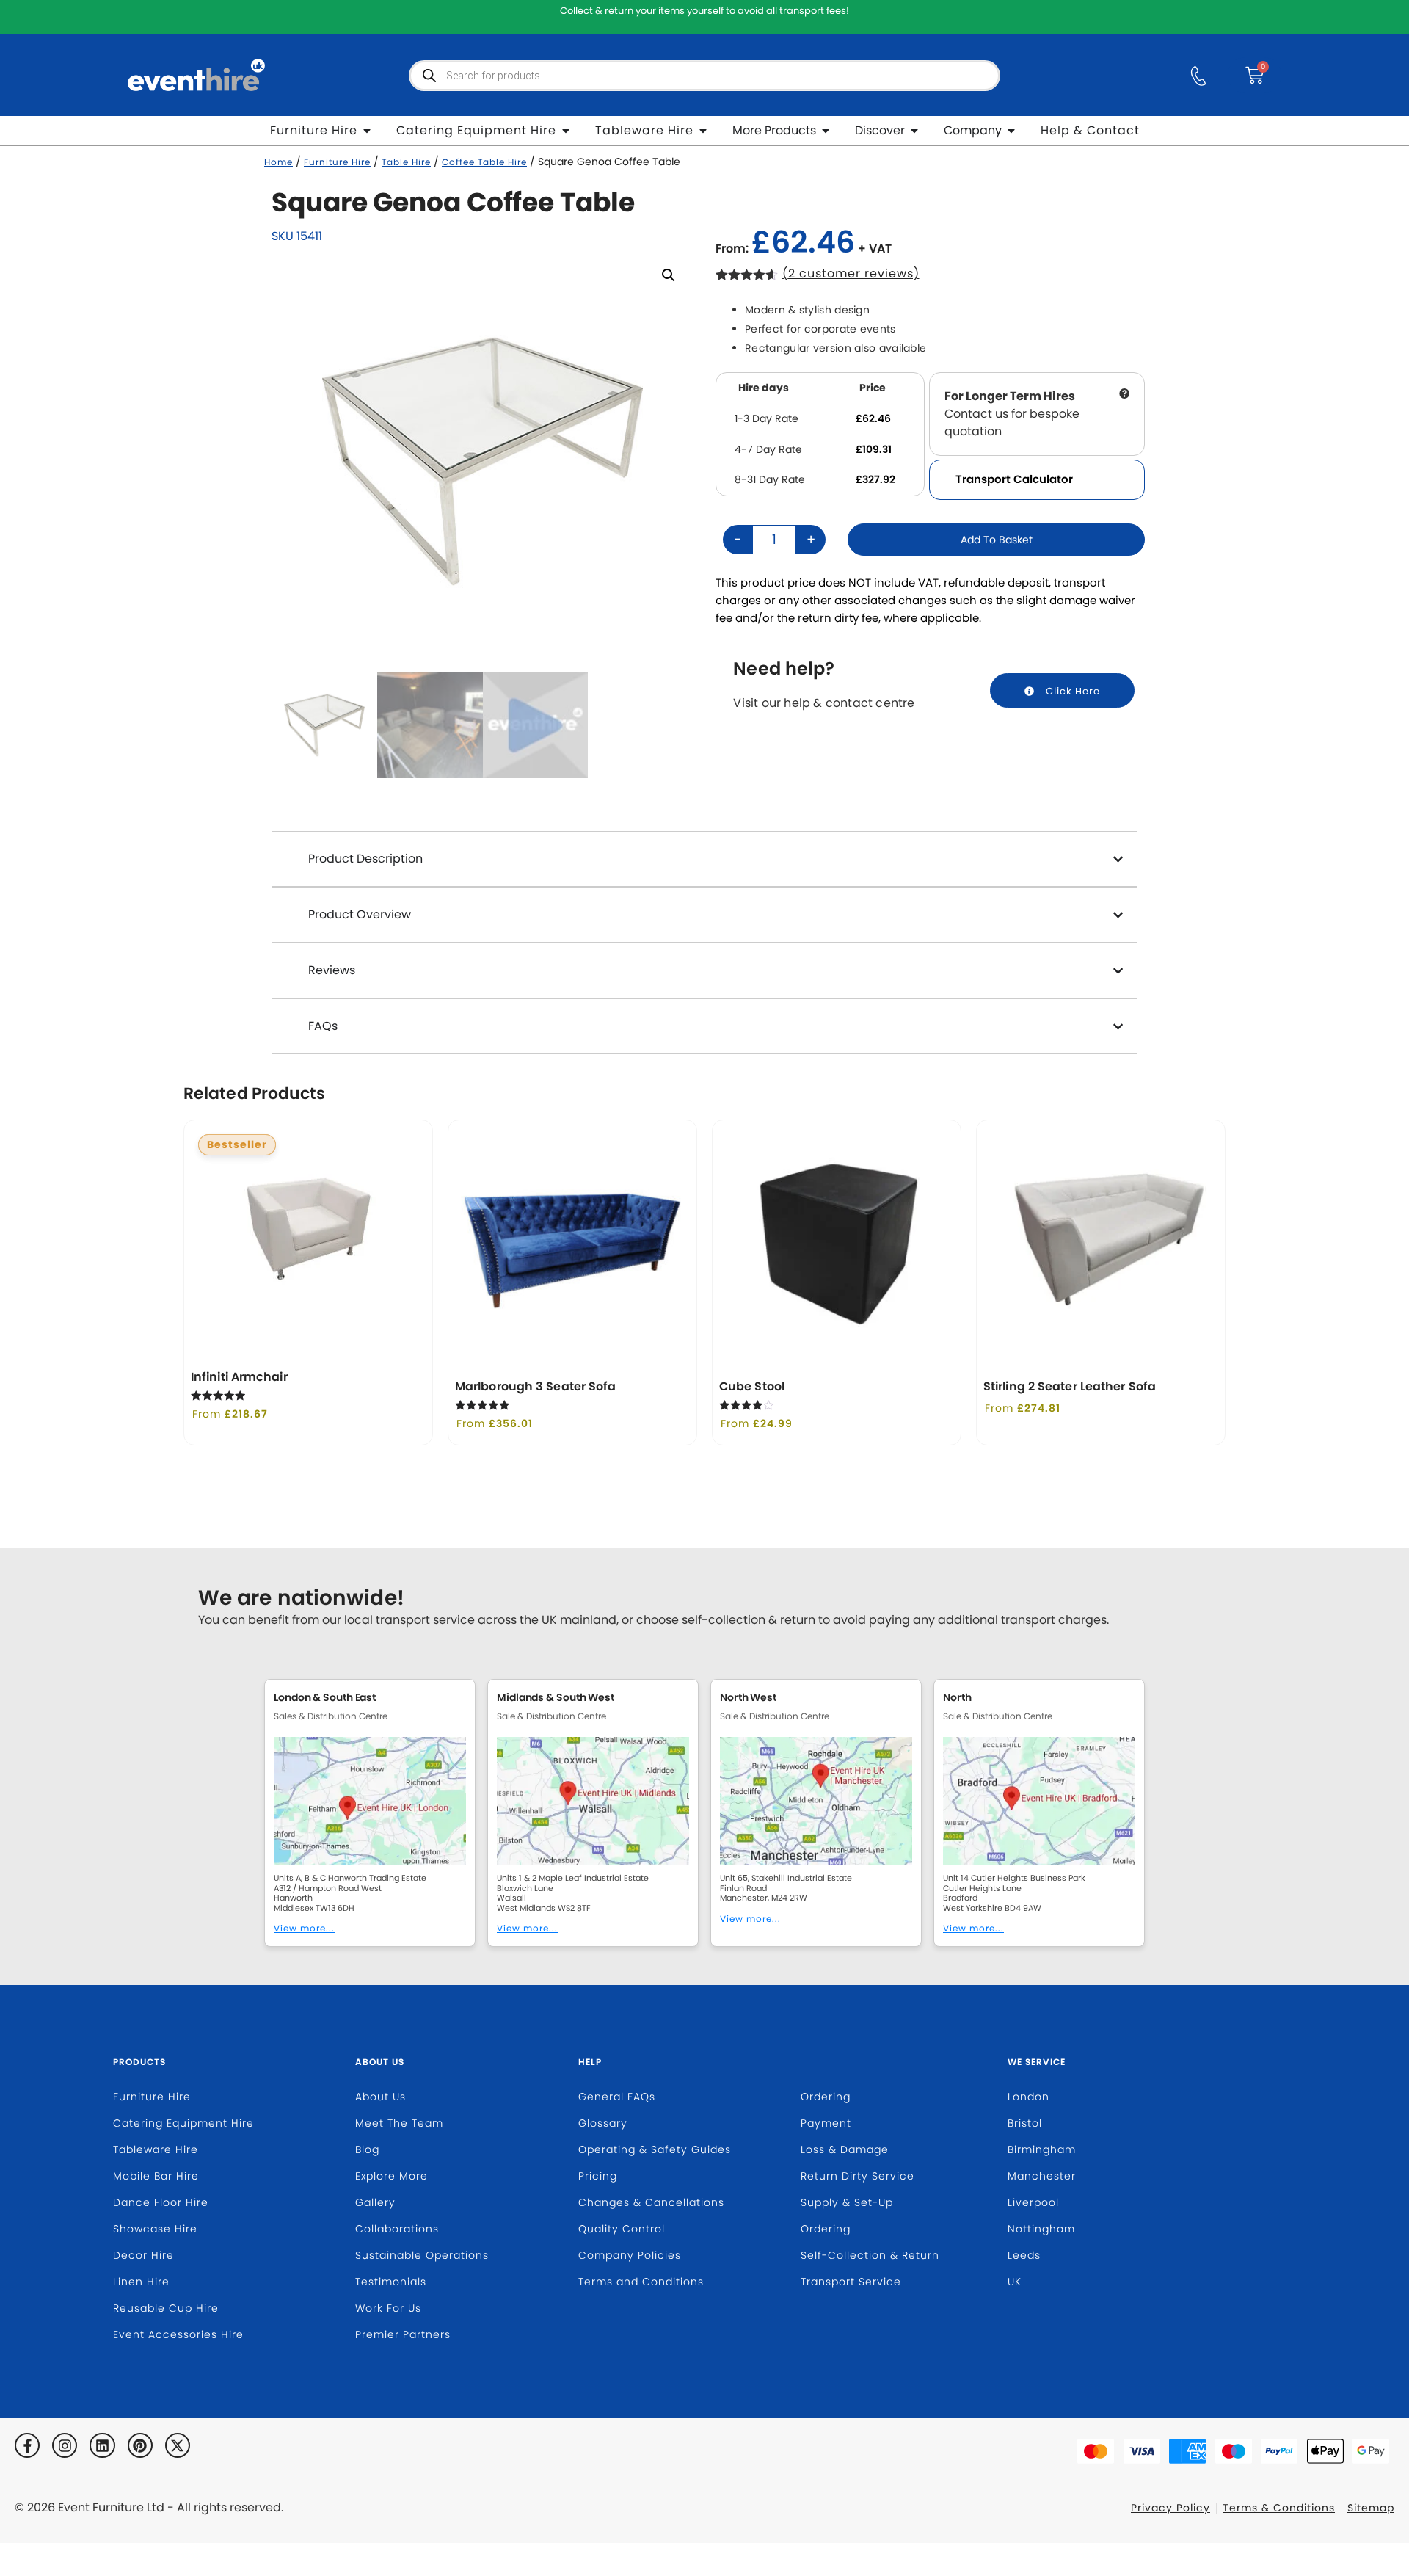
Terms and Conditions (641, 2282)
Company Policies (630, 2255)
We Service (1037, 2062)
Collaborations (397, 2229)
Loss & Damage (845, 2149)
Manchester (1042, 2176)
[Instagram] (65, 2445)
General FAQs (617, 2097)
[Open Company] (1011, 131)
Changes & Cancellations (651, 2202)
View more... (304, 1928)
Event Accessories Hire (178, 2334)
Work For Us (388, 2308)
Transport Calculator (1014, 479)
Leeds (1024, 2255)
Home (278, 162)
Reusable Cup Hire (166, 2308)
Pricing (598, 2176)
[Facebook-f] (27, 2445)
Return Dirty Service (858, 2176)
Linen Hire (141, 2282)
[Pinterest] (140, 2445)
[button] (669, 275)
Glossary (603, 2123)
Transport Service (851, 2282)
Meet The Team (399, 2123)
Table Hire (406, 162)
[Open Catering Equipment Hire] (566, 131)
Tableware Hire (156, 2149)
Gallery (375, 2202)
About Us (380, 2062)
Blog (367, 2149)
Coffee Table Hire (484, 162)
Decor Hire (143, 2255)
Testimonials (391, 2282)
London (1028, 2097)
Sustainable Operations (422, 2255)
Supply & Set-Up (847, 2202)
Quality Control (622, 2229)
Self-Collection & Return (870, 2255)
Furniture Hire (337, 162)
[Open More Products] (826, 131)
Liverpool (1033, 2202)
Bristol (1025, 2123)
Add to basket (997, 540)
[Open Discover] (914, 131)
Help (590, 2062)
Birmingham (1042, 2149)
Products (139, 2062)
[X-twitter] (178, 2445)
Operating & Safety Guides (655, 2149)
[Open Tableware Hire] (703, 131)
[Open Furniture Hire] (367, 131)
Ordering (826, 2097)
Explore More (392, 2176)
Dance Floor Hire (161, 2202)
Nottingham (1041, 2229)
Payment (826, 2123)
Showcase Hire (155, 2229)
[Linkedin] (102, 2445)
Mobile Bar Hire (156, 2176)
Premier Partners (403, 2334)
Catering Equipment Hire (183, 2123)
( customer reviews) (851, 273)
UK (1015, 2282)
